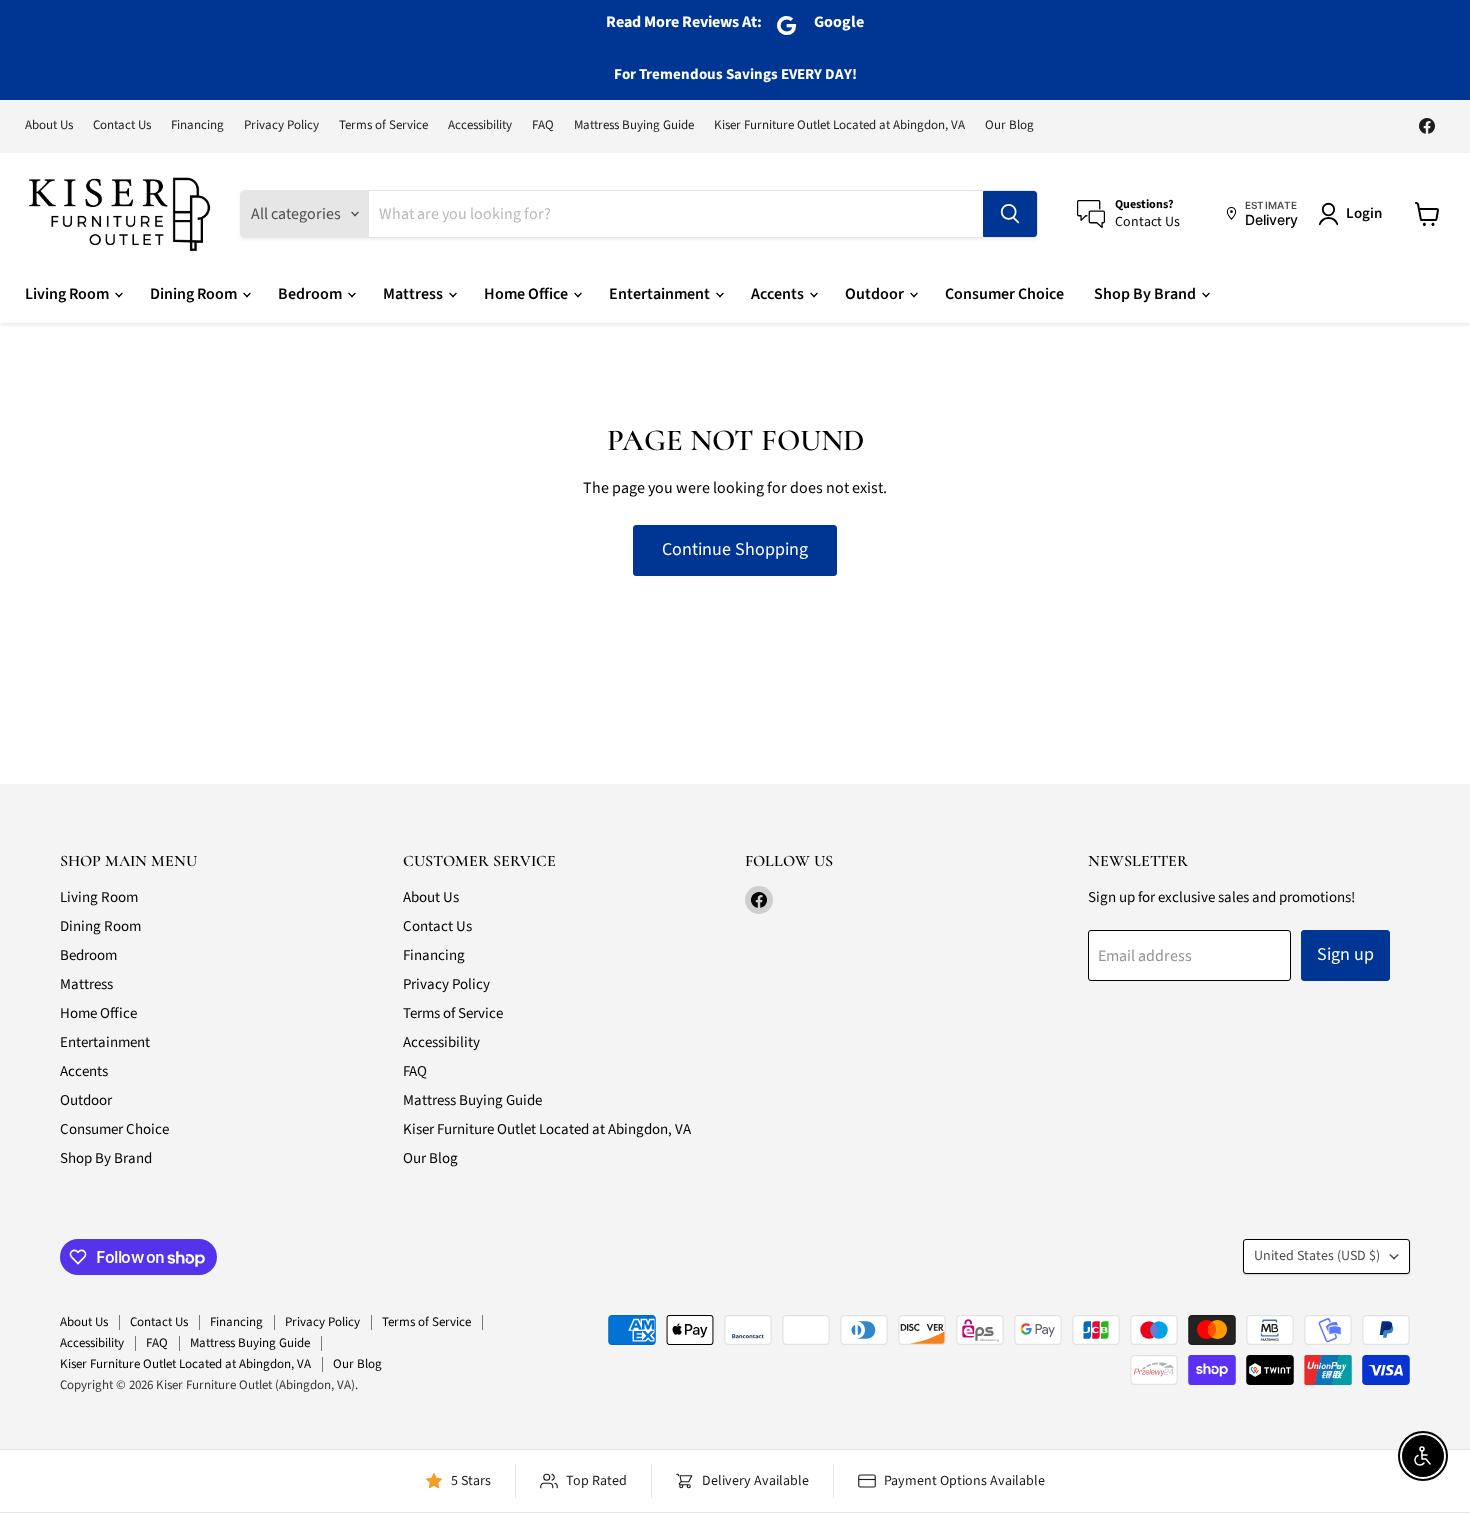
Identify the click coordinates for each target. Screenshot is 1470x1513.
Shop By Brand (1146, 294)
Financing (197, 125)
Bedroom (311, 294)
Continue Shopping (735, 549)
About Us (49, 125)
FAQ (543, 125)
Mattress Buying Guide (634, 125)
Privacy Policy (281, 125)
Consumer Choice (1004, 294)
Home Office (527, 294)
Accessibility (480, 125)
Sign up (1345, 954)
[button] (1354, 214)
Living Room (68, 294)
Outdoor (876, 294)
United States (1317, 1256)
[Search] (1010, 214)
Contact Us (122, 125)
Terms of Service (383, 125)
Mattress (414, 294)
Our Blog (1009, 125)
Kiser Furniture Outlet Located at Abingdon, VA (839, 125)
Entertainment (661, 294)
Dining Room (195, 294)
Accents (779, 294)
